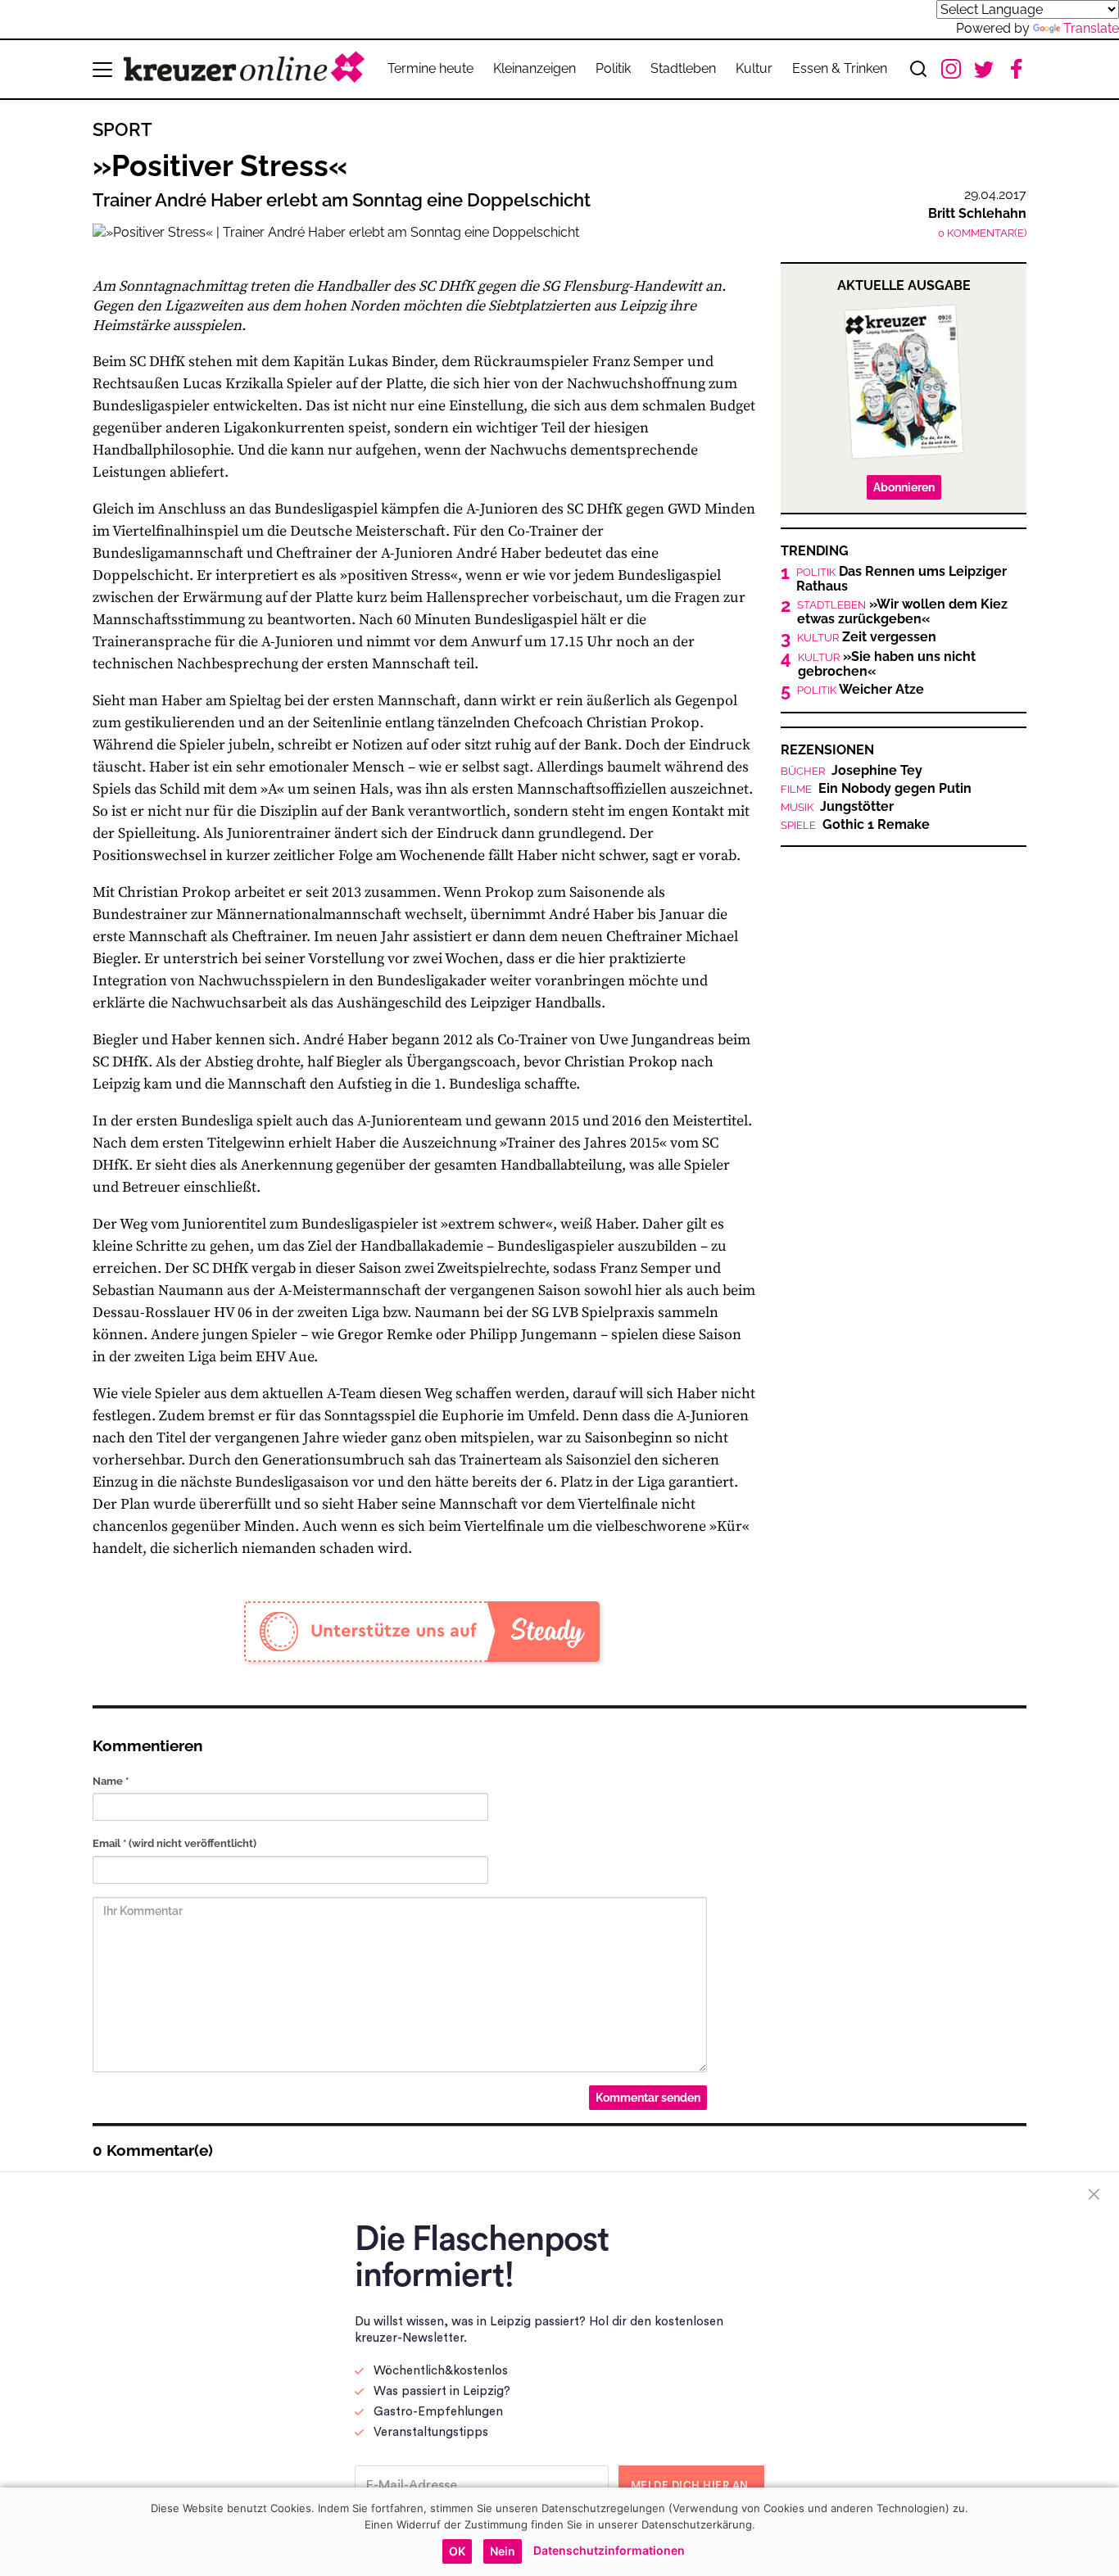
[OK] (1099, 2532)
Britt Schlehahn (977, 213)
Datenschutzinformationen (609, 2550)
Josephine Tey (852, 771)
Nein (503, 2551)
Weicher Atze (861, 690)
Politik (613, 68)
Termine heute (430, 68)
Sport (122, 129)
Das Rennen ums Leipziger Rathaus (902, 579)
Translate (1091, 28)
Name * (111, 1781)
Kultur (754, 68)
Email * (174, 1843)
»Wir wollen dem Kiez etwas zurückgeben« (902, 612)
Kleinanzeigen (535, 68)
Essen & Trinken (840, 68)
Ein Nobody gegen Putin (876, 789)
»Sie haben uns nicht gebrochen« (887, 664)
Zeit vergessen (867, 637)
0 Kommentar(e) (982, 233)
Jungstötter (837, 807)
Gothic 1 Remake (855, 825)
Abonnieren (904, 487)
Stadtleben (683, 68)
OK (457, 2551)
